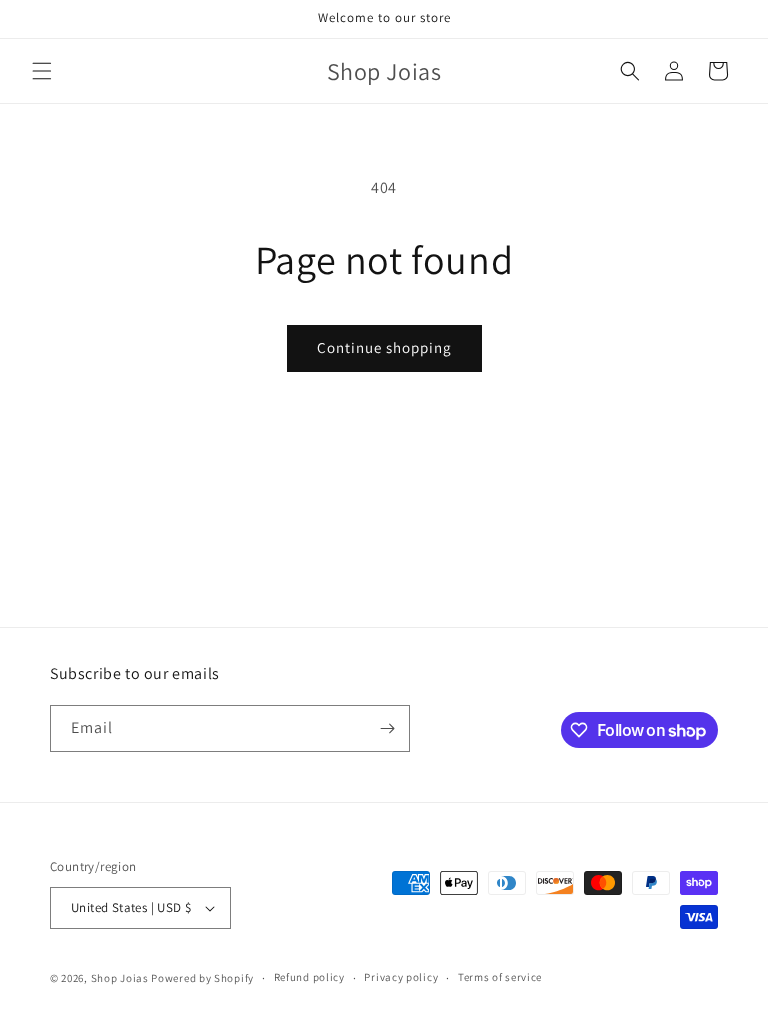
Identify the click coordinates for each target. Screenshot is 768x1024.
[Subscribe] (387, 728)
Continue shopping (384, 347)
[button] (42, 71)
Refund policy (309, 977)
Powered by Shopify (202, 978)
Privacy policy (401, 977)
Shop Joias (120, 978)
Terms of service (500, 977)
